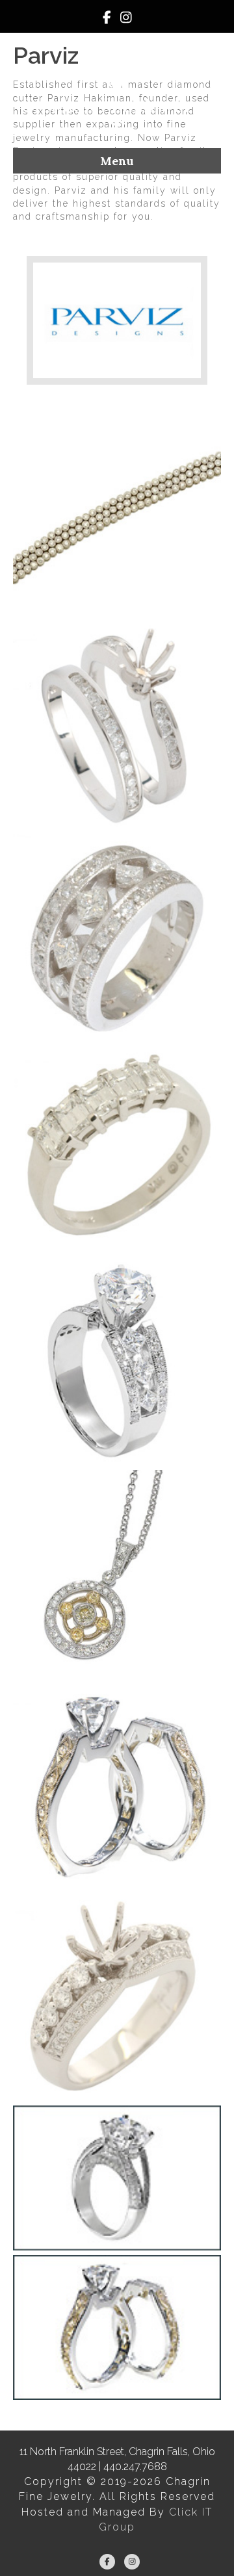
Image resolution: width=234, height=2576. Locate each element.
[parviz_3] (117, 2178)
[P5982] (117, 515)
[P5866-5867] (117, 727)
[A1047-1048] (117, 1786)
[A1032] (117, 1998)
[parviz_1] (117, 2327)
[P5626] (117, 1362)
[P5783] (117, 938)
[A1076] (117, 1574)
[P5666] (117, 1150)
